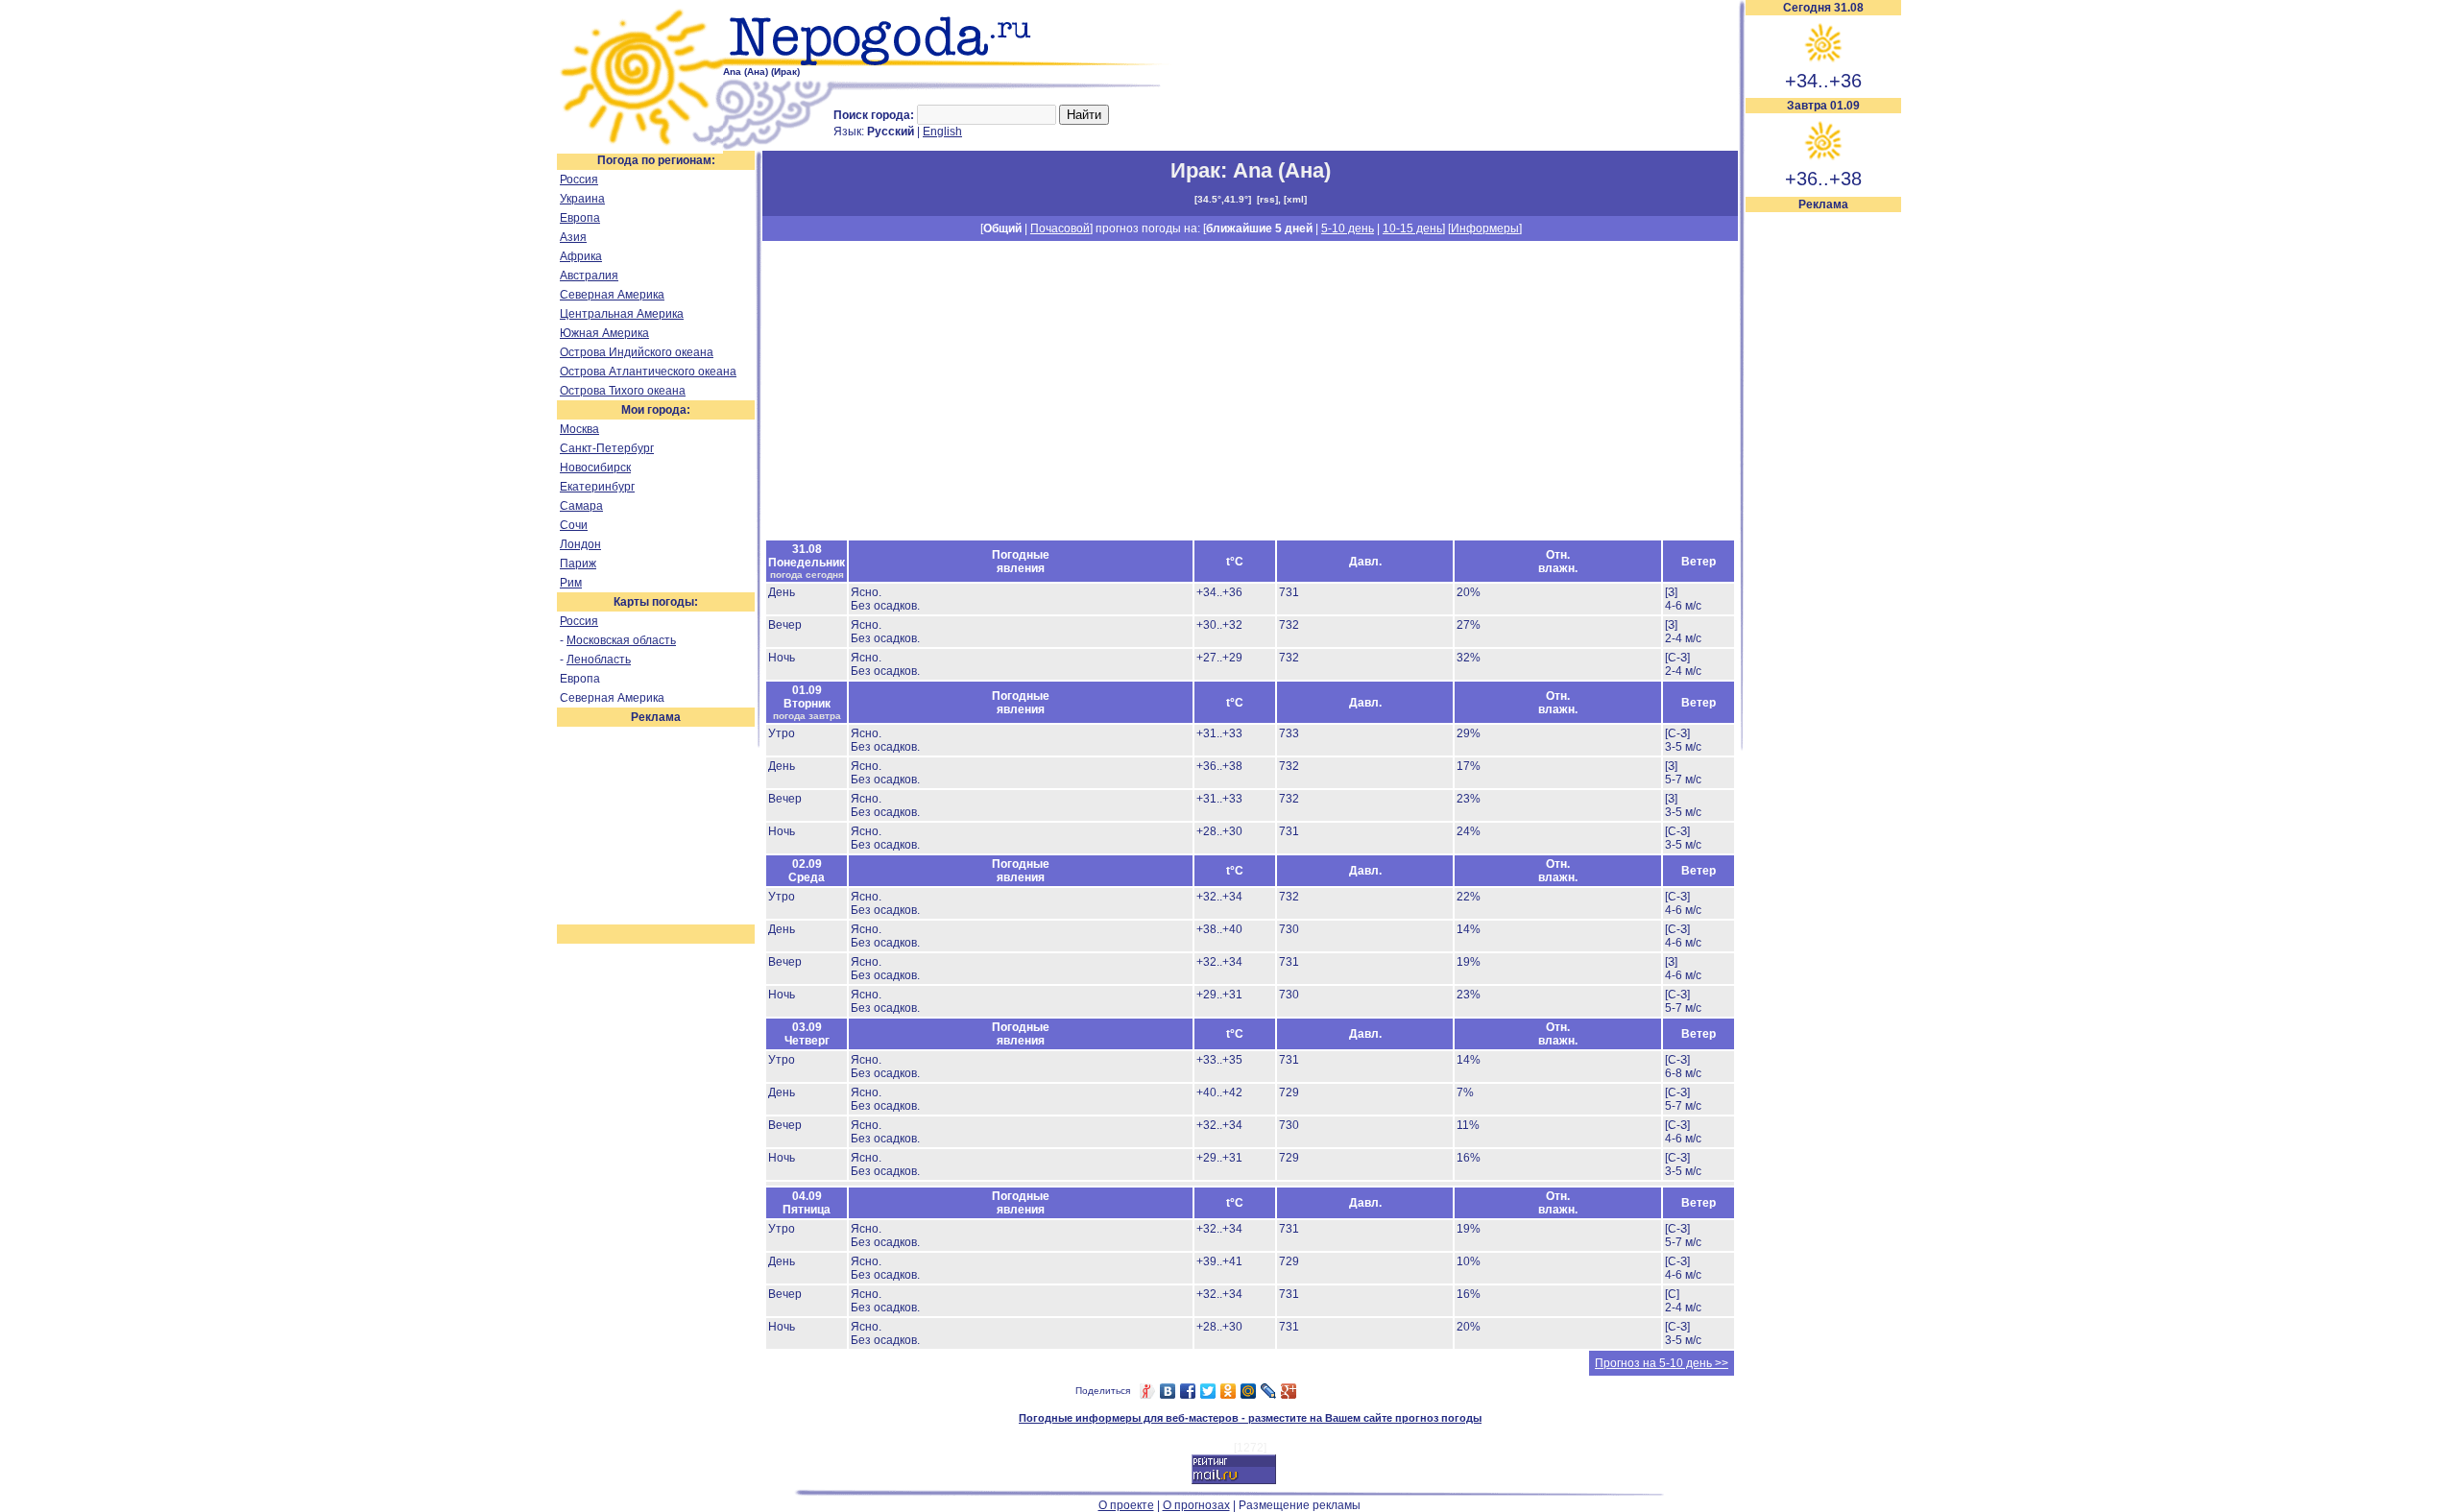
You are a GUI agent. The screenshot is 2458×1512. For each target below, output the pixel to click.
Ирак (1195, 170)
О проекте (1126, 1505)
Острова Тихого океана (623, 391)
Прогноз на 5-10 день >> (1662, 1363)
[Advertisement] (1823, 501)
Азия (573, 237)
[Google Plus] (1289, 1391)
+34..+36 (1823, 81)
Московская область (621, 640)
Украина (582, 199)
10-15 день (1412, 228)
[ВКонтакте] (1168, 1391)
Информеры (1485, 228)
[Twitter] (1208, 1391)
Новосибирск (595, 468)
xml (1295, 199)
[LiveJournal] (1269, 1391)
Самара (581, 506)
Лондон (580, 544)
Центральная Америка (622, 314)
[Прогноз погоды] (948, 62)
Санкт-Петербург (607, 448)
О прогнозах (1196, 1505)
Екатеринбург (597, 487)
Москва (579, 429)
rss (1267, 199)
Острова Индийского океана (637, 352)
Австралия (589, 276)
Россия (579, 180)
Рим (571, 583)
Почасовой (1060, 228)
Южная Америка (604, 333)
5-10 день (1348, 228)
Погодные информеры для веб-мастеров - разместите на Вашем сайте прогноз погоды (1250, 1418)
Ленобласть (599, 660)
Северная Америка (612, 295)
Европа (580, 218)
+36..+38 (1823, 179)
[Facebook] (1188, 1391)
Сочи (574, 525)
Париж (578, 564)
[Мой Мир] (1249, 1391)
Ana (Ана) (1282, 170)
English (942, 132)
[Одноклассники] (1229, 1391)
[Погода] (640, 147)
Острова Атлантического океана (648, 372)
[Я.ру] (1148, 1391)
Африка (581, 256)
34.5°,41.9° (1223, 199)
